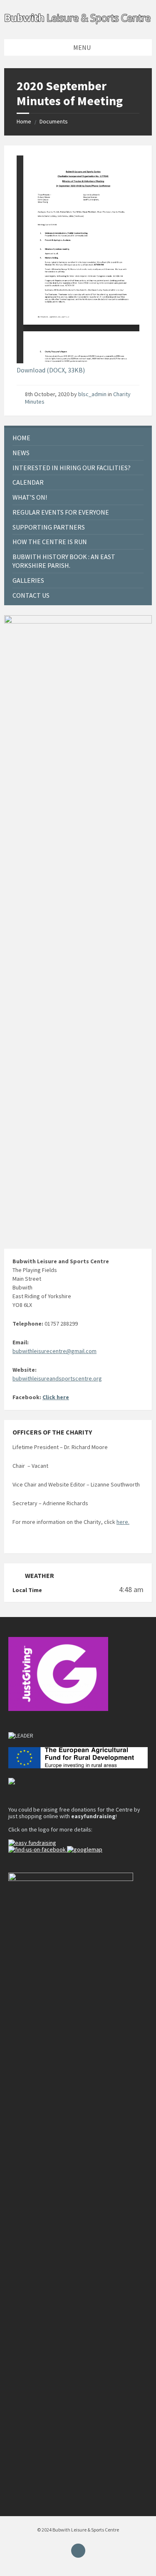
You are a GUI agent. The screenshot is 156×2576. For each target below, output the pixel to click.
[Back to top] (78, 2551)
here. (123, 1522)
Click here (56, 1397)
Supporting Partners (49, 527)
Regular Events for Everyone (61, 512)
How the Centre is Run (50, 542)
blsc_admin (92, 394)
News (21, 453)
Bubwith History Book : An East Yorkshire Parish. (64, 561)
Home (24, 121)
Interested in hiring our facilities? (72, 468)
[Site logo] (78, 23)
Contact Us (31, 595)
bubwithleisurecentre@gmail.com (54, 1351)
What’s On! (30, 497)
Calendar (28, 482)
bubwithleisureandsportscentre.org (57, 1378)
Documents (54, 121)
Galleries (28, 580)
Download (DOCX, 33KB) (51, 370)
